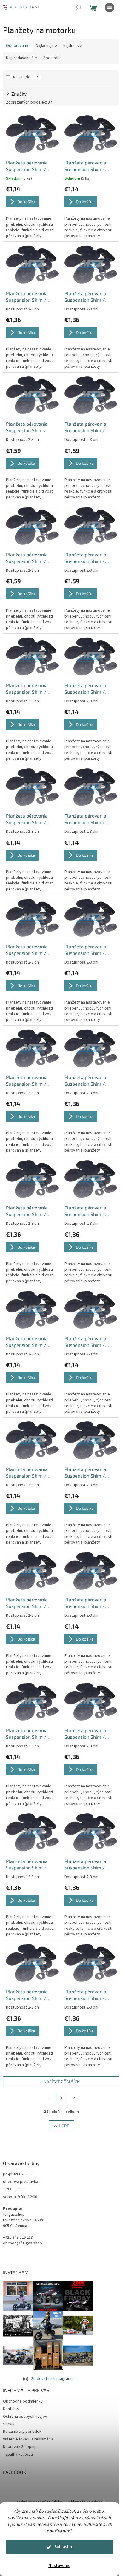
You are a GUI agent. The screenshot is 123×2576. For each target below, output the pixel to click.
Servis (9, 2424)
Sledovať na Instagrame (52, 2379)
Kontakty (11, 2409)
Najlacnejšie (46, 46)
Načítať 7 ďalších (62, 2082)
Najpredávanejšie (21, 58)
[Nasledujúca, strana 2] (61, 2098)
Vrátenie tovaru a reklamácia (28, 2439)
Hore (64, 2126)
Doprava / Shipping (20, 2447)
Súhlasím (63, 2547)
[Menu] (110, 7)
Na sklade (26, 77)
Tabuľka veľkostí (18, 2455)
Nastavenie (59, 2566)
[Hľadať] (78, 7)
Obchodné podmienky (23, 2401)
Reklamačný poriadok (22, 2432)
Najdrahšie (73, 46)
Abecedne (53, 58)
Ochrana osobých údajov (25, 2417)
